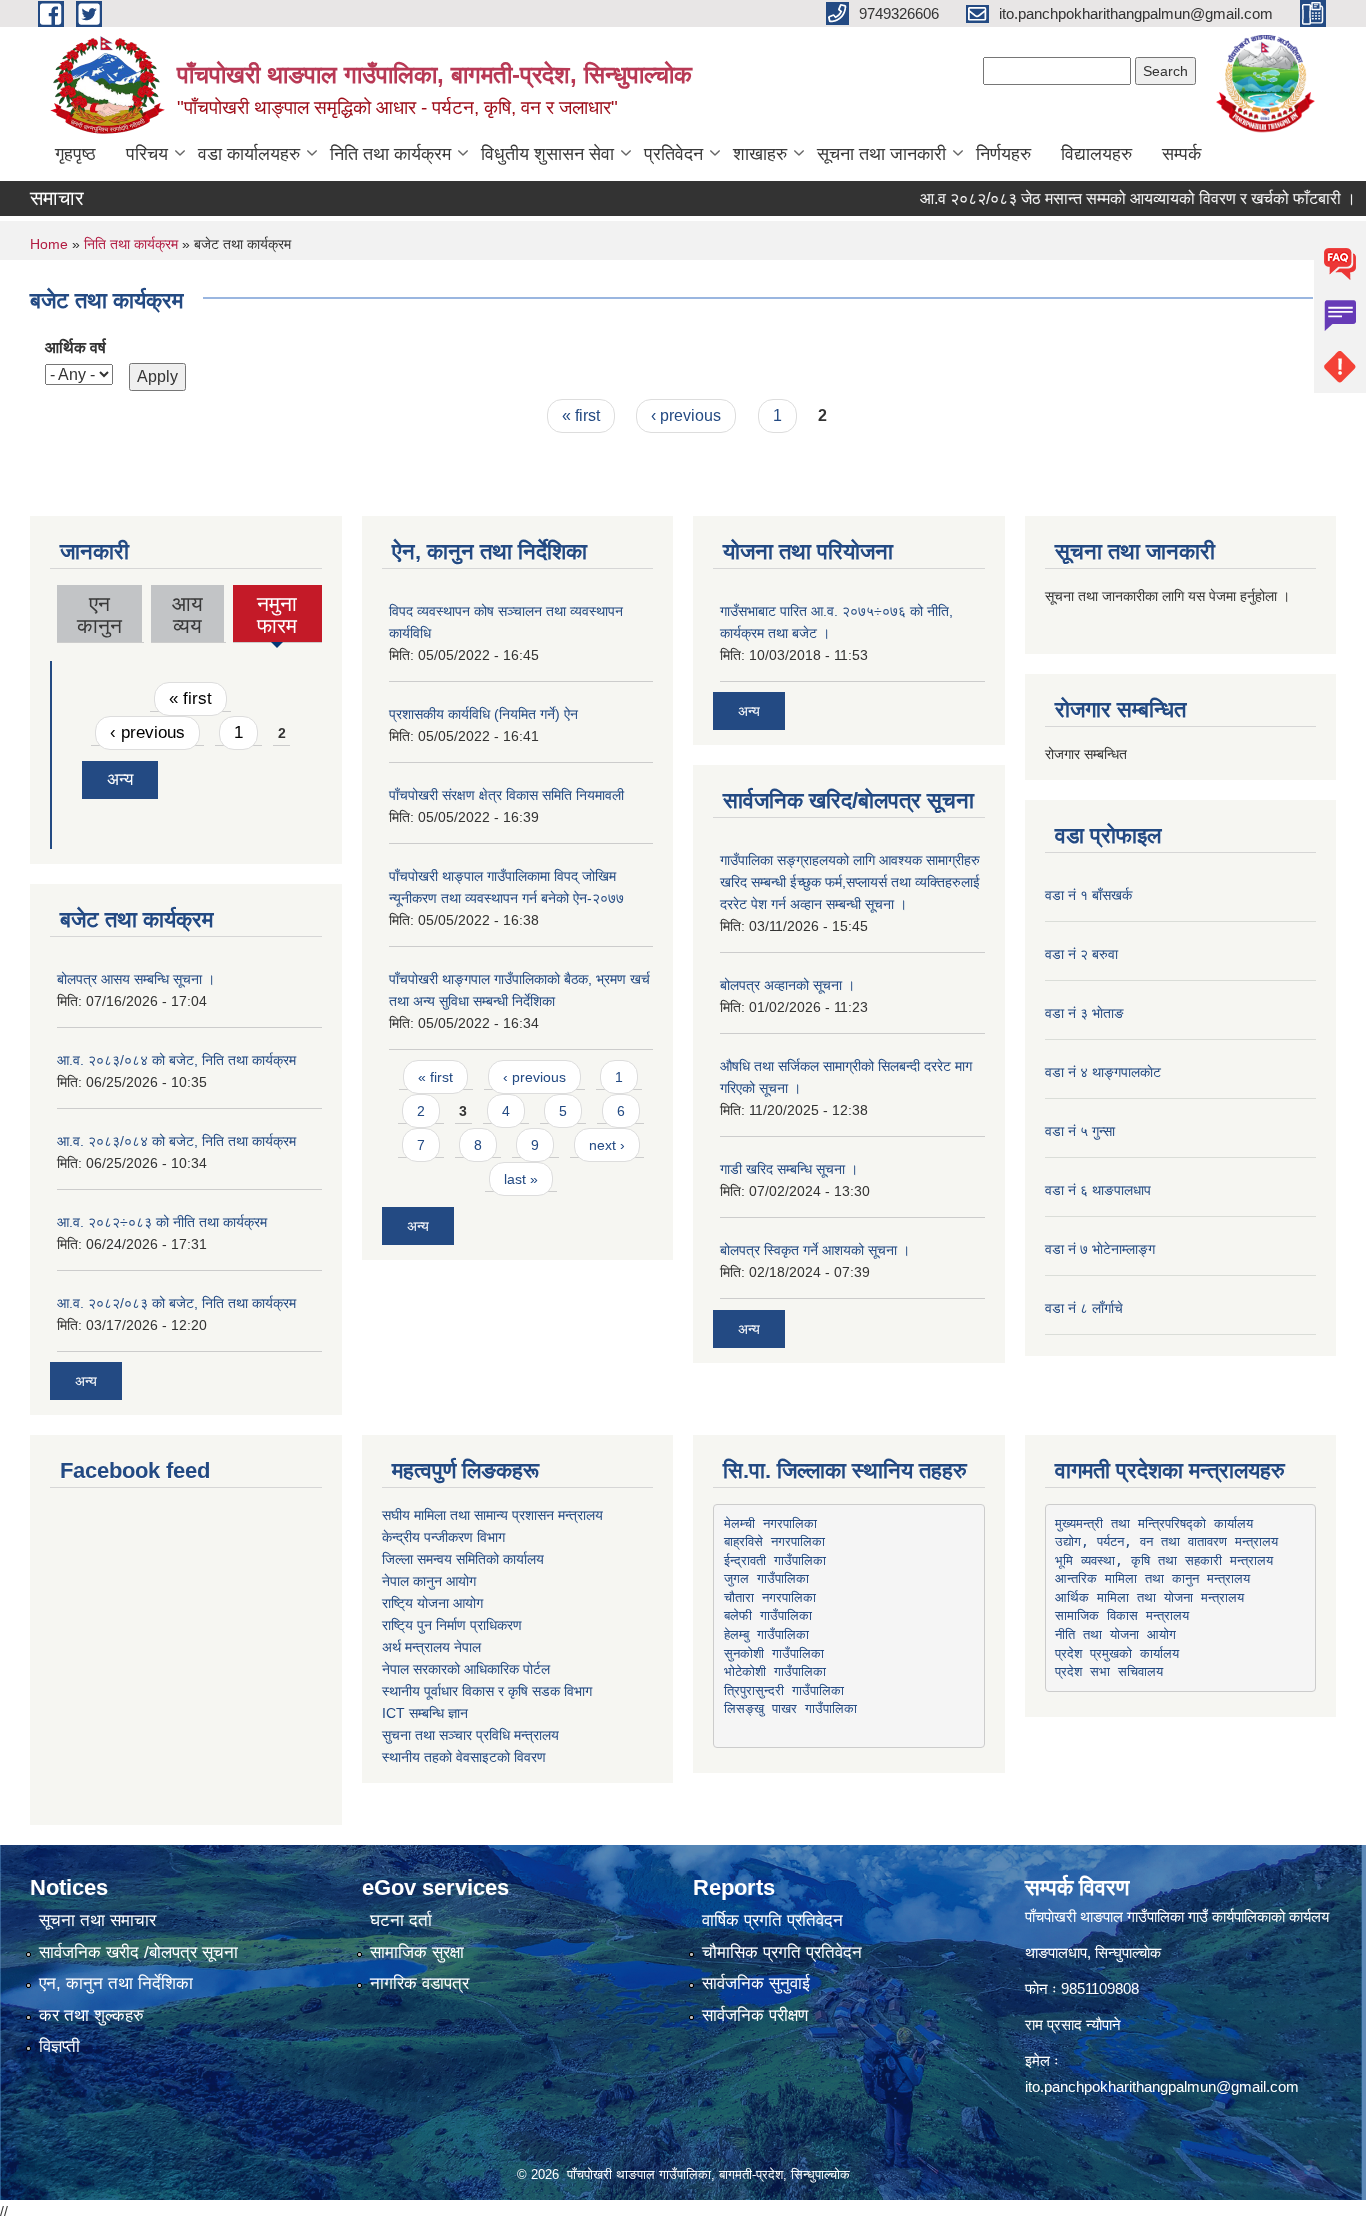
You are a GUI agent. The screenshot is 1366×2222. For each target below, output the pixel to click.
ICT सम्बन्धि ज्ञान (425, 1713)
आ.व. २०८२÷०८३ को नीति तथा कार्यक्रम (162, 1222)
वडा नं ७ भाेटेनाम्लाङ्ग (1100, 1249)
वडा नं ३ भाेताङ (1084, 1013)
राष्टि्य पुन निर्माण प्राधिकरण (452, 1625)
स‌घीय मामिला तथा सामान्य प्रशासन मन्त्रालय (492, 1515)
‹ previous (686, 415)
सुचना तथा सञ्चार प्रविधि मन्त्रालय (470, 1735)
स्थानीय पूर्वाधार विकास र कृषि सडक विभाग (487, 1691)
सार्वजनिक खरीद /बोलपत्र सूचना (138, 1952)
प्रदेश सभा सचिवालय (1109, 1671)
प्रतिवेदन (673, 154)
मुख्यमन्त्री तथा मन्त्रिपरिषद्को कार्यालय (1154, 1523)
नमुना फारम (277, 617)
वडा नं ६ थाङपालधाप (1098, 1190)
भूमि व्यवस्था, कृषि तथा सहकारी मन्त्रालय (1164, 1560)
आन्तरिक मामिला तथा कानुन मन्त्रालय (1152, 1578)
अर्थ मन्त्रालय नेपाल (431, 1647)
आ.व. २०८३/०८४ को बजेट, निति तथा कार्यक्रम (176, 1060)
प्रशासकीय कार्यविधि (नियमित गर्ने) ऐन (483, 714)
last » (521, 1179)
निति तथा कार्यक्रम (390, 154)
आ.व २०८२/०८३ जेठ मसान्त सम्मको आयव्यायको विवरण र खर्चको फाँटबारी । (1108, 198)
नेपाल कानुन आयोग (429, 1581)
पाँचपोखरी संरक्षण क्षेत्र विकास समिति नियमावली (506, 795)
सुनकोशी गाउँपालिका (774, 1653)
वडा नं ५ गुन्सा (1080, 1131)
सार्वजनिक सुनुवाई (756, 1983)
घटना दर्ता (401, 1920)
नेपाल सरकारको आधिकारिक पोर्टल (466, 1669)
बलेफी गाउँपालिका (768, 1615)
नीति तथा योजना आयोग (1115, 1634)
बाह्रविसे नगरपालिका (774, 1541)
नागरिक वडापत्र (419, 1983)
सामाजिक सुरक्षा (417, 1952)
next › (607, 1145)
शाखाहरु (760, 154)
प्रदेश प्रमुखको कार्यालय (1117, 1653)
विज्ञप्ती (59, 2046)
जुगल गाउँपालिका (766, 1578)
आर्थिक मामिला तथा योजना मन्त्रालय (1149, 1597)
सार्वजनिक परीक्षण (755, 2015)
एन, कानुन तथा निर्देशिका (116, 1983)
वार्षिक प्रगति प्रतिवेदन (772, 1920)
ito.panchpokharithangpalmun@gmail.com (1162, 2086)
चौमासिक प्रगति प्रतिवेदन (782, 1952)
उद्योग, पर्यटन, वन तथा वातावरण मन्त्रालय (1166, 1541)
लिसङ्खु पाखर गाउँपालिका (790, 1708)
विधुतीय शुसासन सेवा (547, 154)
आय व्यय (187, 614)
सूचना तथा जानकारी (881, 154)
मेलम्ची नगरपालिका (770, 1523)
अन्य (120, 779)
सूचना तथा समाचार (97, 1920)
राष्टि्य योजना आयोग (432, 1603)
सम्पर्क (1181, 154)
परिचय (147, 154)
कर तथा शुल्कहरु (91, 2015)
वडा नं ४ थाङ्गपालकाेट (1103, 1072)
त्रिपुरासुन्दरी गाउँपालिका (784, 1690)
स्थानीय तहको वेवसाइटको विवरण (464, 1757)
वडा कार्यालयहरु (249, 154)
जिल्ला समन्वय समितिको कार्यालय (463, 1559)
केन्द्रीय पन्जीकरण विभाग (443, 1537)
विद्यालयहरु (1096, 154)
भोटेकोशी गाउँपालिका (775, 1671)
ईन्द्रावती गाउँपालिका (775, 1560)
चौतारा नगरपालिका (770, 1597)
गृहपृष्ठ (75, 154)
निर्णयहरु (1003, 154)
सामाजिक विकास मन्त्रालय (1122, 1615)
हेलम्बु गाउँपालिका (766, 1634)
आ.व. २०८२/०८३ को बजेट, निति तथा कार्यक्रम (176, 1303)
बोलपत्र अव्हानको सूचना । (787, 985)
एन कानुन (99, 614)
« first (581, 415)
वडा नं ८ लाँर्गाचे (1084, 1308)
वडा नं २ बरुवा (1081, 954)
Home (49, 244)
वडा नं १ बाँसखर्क (1088, 895)
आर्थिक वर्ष (75, 347)
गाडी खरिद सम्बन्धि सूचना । (789, 1169)
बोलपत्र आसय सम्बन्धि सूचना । (136, 979)
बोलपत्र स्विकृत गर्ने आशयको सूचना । (815, 1250)
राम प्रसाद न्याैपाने (1073, 2024)
